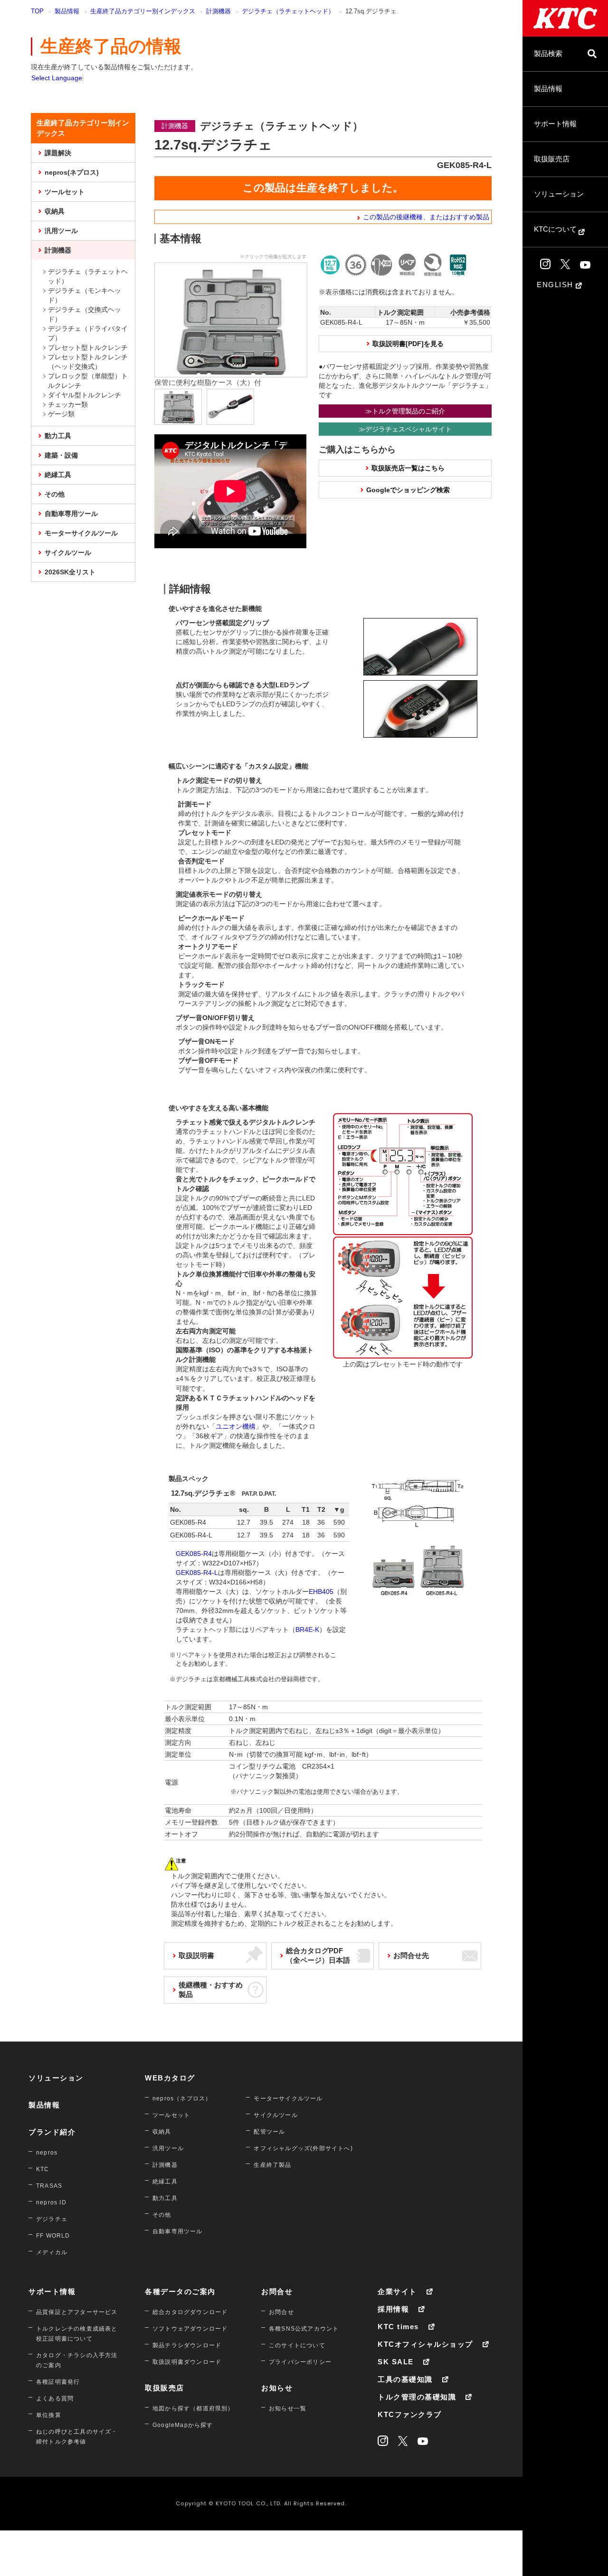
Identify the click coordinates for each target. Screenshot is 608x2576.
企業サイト (397, 2291)
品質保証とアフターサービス (77, 2312)
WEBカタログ (170, 2078)
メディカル (52, 2252)
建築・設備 (61, 455)
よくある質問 (55, 2398)
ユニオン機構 (236, 1426)
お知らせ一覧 (288, 2408)
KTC (43, 2169)
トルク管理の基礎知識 (417, 2397)
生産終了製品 (272, 2165)
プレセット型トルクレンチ (88, 347)
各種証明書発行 (58, 2382)
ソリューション (559, 194)
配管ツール (269, 2132)
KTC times (398, 2327)
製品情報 (548, 89)
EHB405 (321, 1592)
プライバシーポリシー (300, 2362)
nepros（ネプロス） (182, 2098)
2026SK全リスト (70, 572)
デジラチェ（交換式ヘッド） (85, 314)
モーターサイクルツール (81, 533)
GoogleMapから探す (183, 2425)
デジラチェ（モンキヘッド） (85, 295)
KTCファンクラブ (410, 2414)
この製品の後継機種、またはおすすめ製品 (426, 217)
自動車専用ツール (71, 514)
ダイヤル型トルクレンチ (85, 395)
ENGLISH (556, 285)
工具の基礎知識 (405, 2379)
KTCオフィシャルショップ (425, 2344)
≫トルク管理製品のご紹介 (405, 411)
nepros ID (51, 2202)
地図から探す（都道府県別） (193, 2408)
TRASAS (49, 2186)
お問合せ (277, 2291)
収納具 (55, 211)
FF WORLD (53, 2236)
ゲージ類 (61, 414)
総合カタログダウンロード (190, 2312)
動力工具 (58, 436)
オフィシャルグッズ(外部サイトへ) (303, 2148)
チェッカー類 (68, 404)
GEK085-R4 (194, 1554)
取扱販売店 (552, 159)
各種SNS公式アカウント (304, 2329)
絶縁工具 (58, 475)
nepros (47, 2153)
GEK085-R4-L (197, 1573)
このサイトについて (297, 2345)
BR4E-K (307, 1630)
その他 (55, 494)
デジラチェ (52, 2219)
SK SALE (396, 2362)
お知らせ (277, 2388)
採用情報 (393, 2309)
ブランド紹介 (52, 2132)
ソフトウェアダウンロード (190, 2329)
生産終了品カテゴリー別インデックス (143, 11)
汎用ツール (61, 231)
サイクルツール (68, 553)
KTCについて (556, 229)
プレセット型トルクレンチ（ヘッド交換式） (88, 362)
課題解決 (58, 153)
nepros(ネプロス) (72, 172)
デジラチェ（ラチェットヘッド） (288, 11)
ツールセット (65, 192)
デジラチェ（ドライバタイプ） (88, 333)
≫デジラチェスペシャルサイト (405, 429)
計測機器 (218, 11)
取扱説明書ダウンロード (187, 2362)
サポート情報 (555, 124)
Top (37, 11)
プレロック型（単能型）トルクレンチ (88, 381)
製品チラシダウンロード (187, 2345)
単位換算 (49, 2415)
